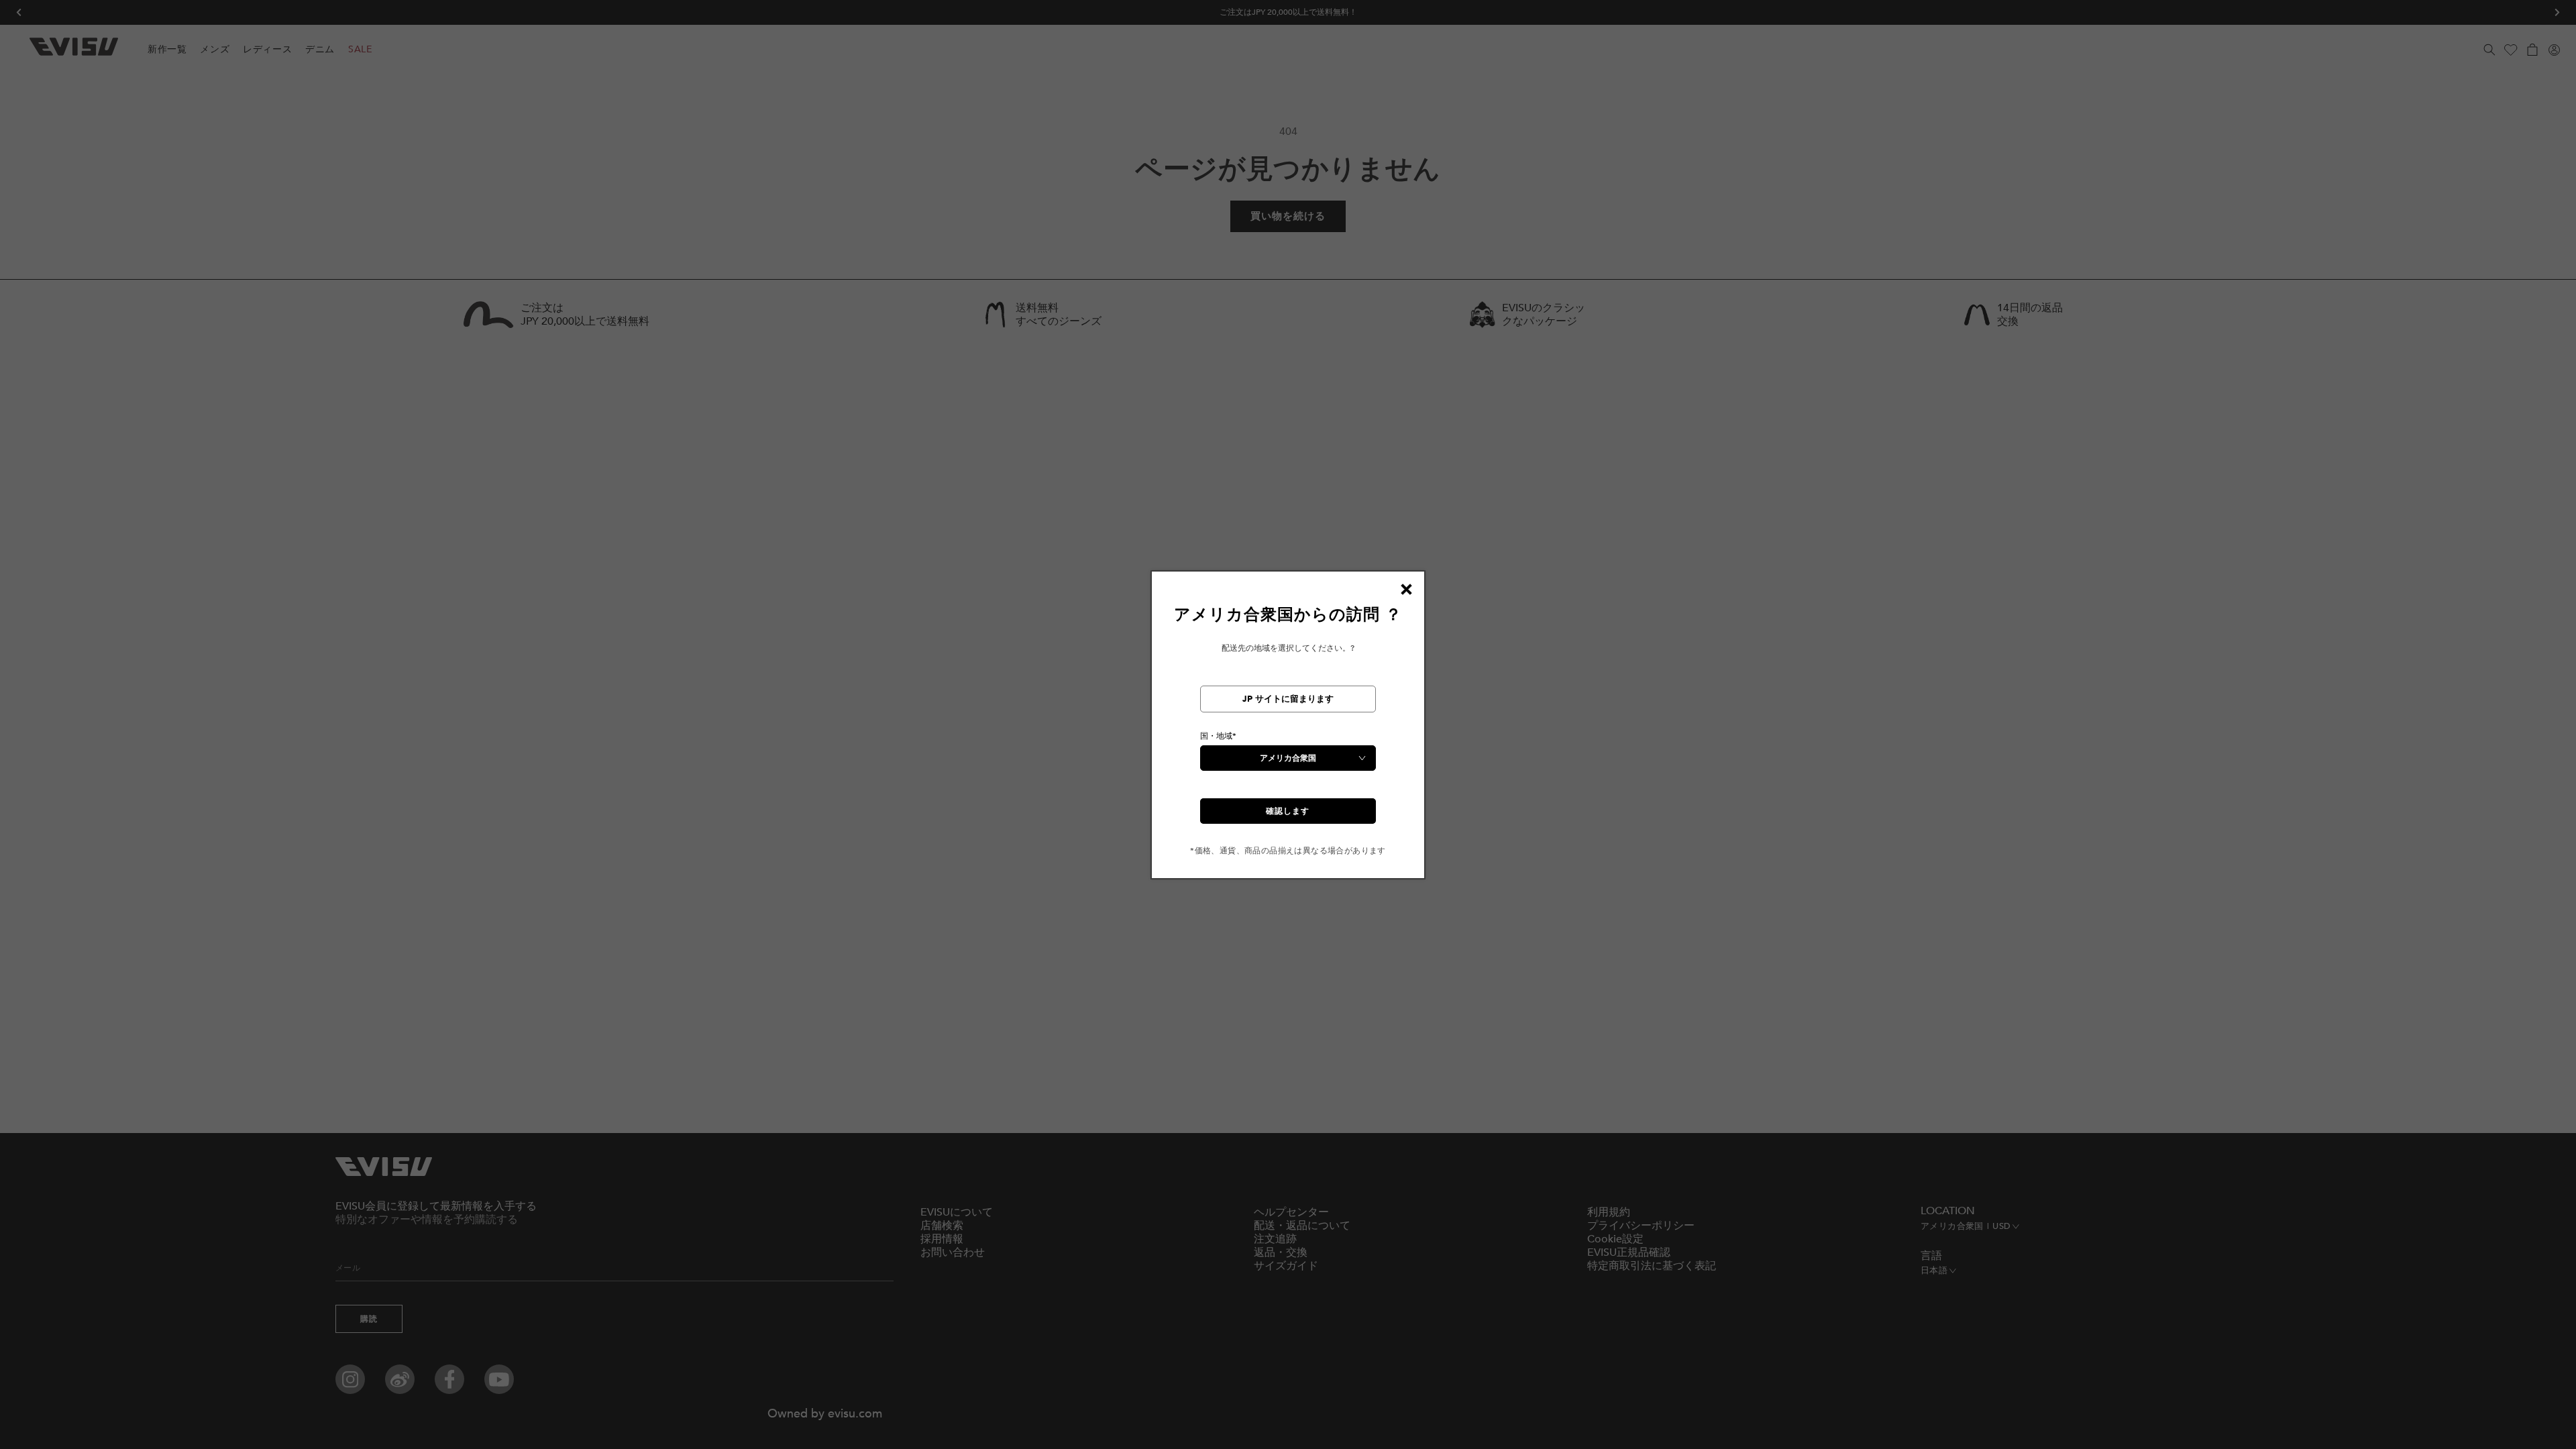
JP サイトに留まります (1288, 699)
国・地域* (1218, 736)
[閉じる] (1406, 590)
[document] (1288, 730)
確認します (1288, 811)
